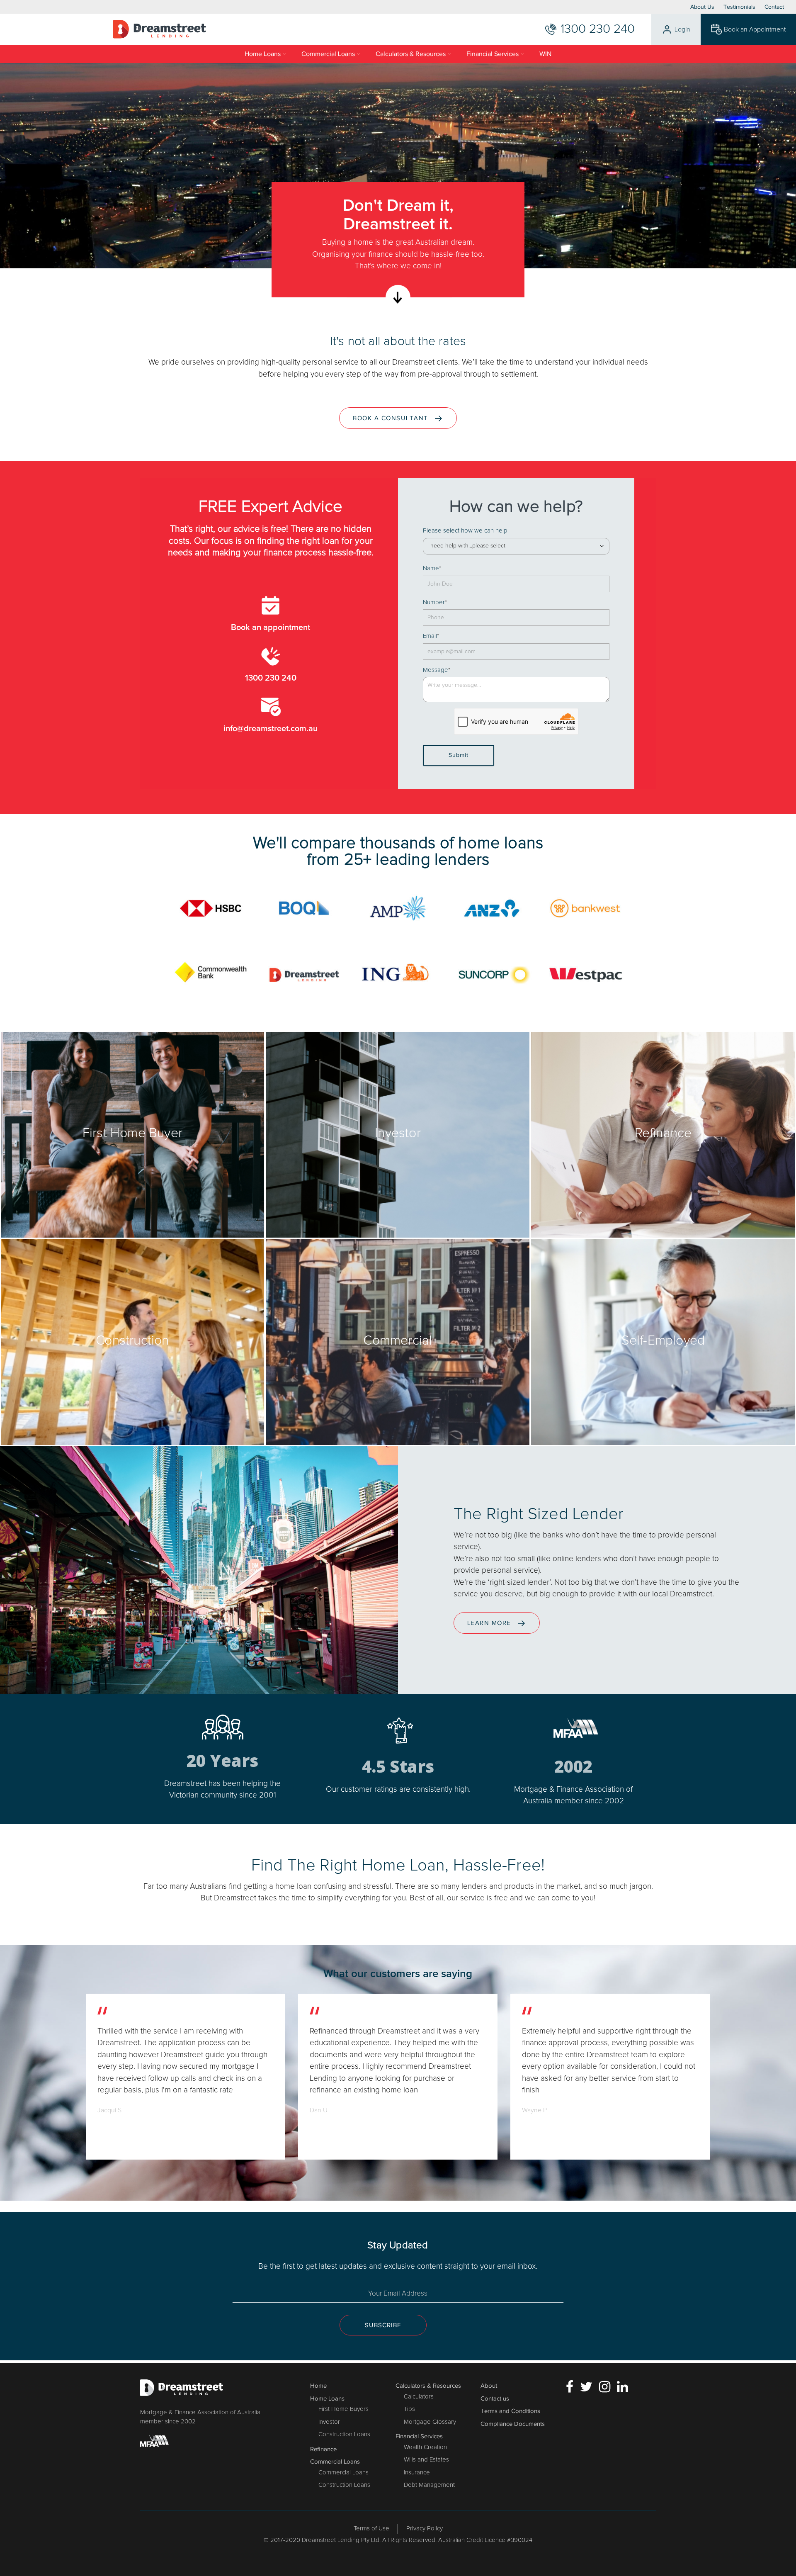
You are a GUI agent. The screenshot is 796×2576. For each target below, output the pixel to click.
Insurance (417, 2473)
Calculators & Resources (411, 54)
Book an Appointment (755, 29)
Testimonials (739, 7)
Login (682, 29)
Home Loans (263, 54)
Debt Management (429, 2485)
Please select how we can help (465, 531)
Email (431, 636)
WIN (545, 54)
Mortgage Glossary (430, 2422)
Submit (459, 755)
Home (318, 2386)
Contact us (495, 2398)
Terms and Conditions (510, 2411)
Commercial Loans (328, 54)
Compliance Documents (513, 2424)
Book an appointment (271, 628)
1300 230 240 (271, 678)
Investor (329, 2422)
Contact (774, 7)
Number (435, 602)
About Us (702, 7)
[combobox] (516, 546)
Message (437, 670)
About (489, 2386)
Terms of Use (371, 2529)
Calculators (419, 2397)
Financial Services (493, 54)
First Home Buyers (343, 2409)
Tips (409, 2409)
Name (432, 568)
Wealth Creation (425, 2447)
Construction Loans (344, 2434)
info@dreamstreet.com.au (271, 729)
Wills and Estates (426, 2460)
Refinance (323, 2449)
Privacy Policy (425, 2529)
